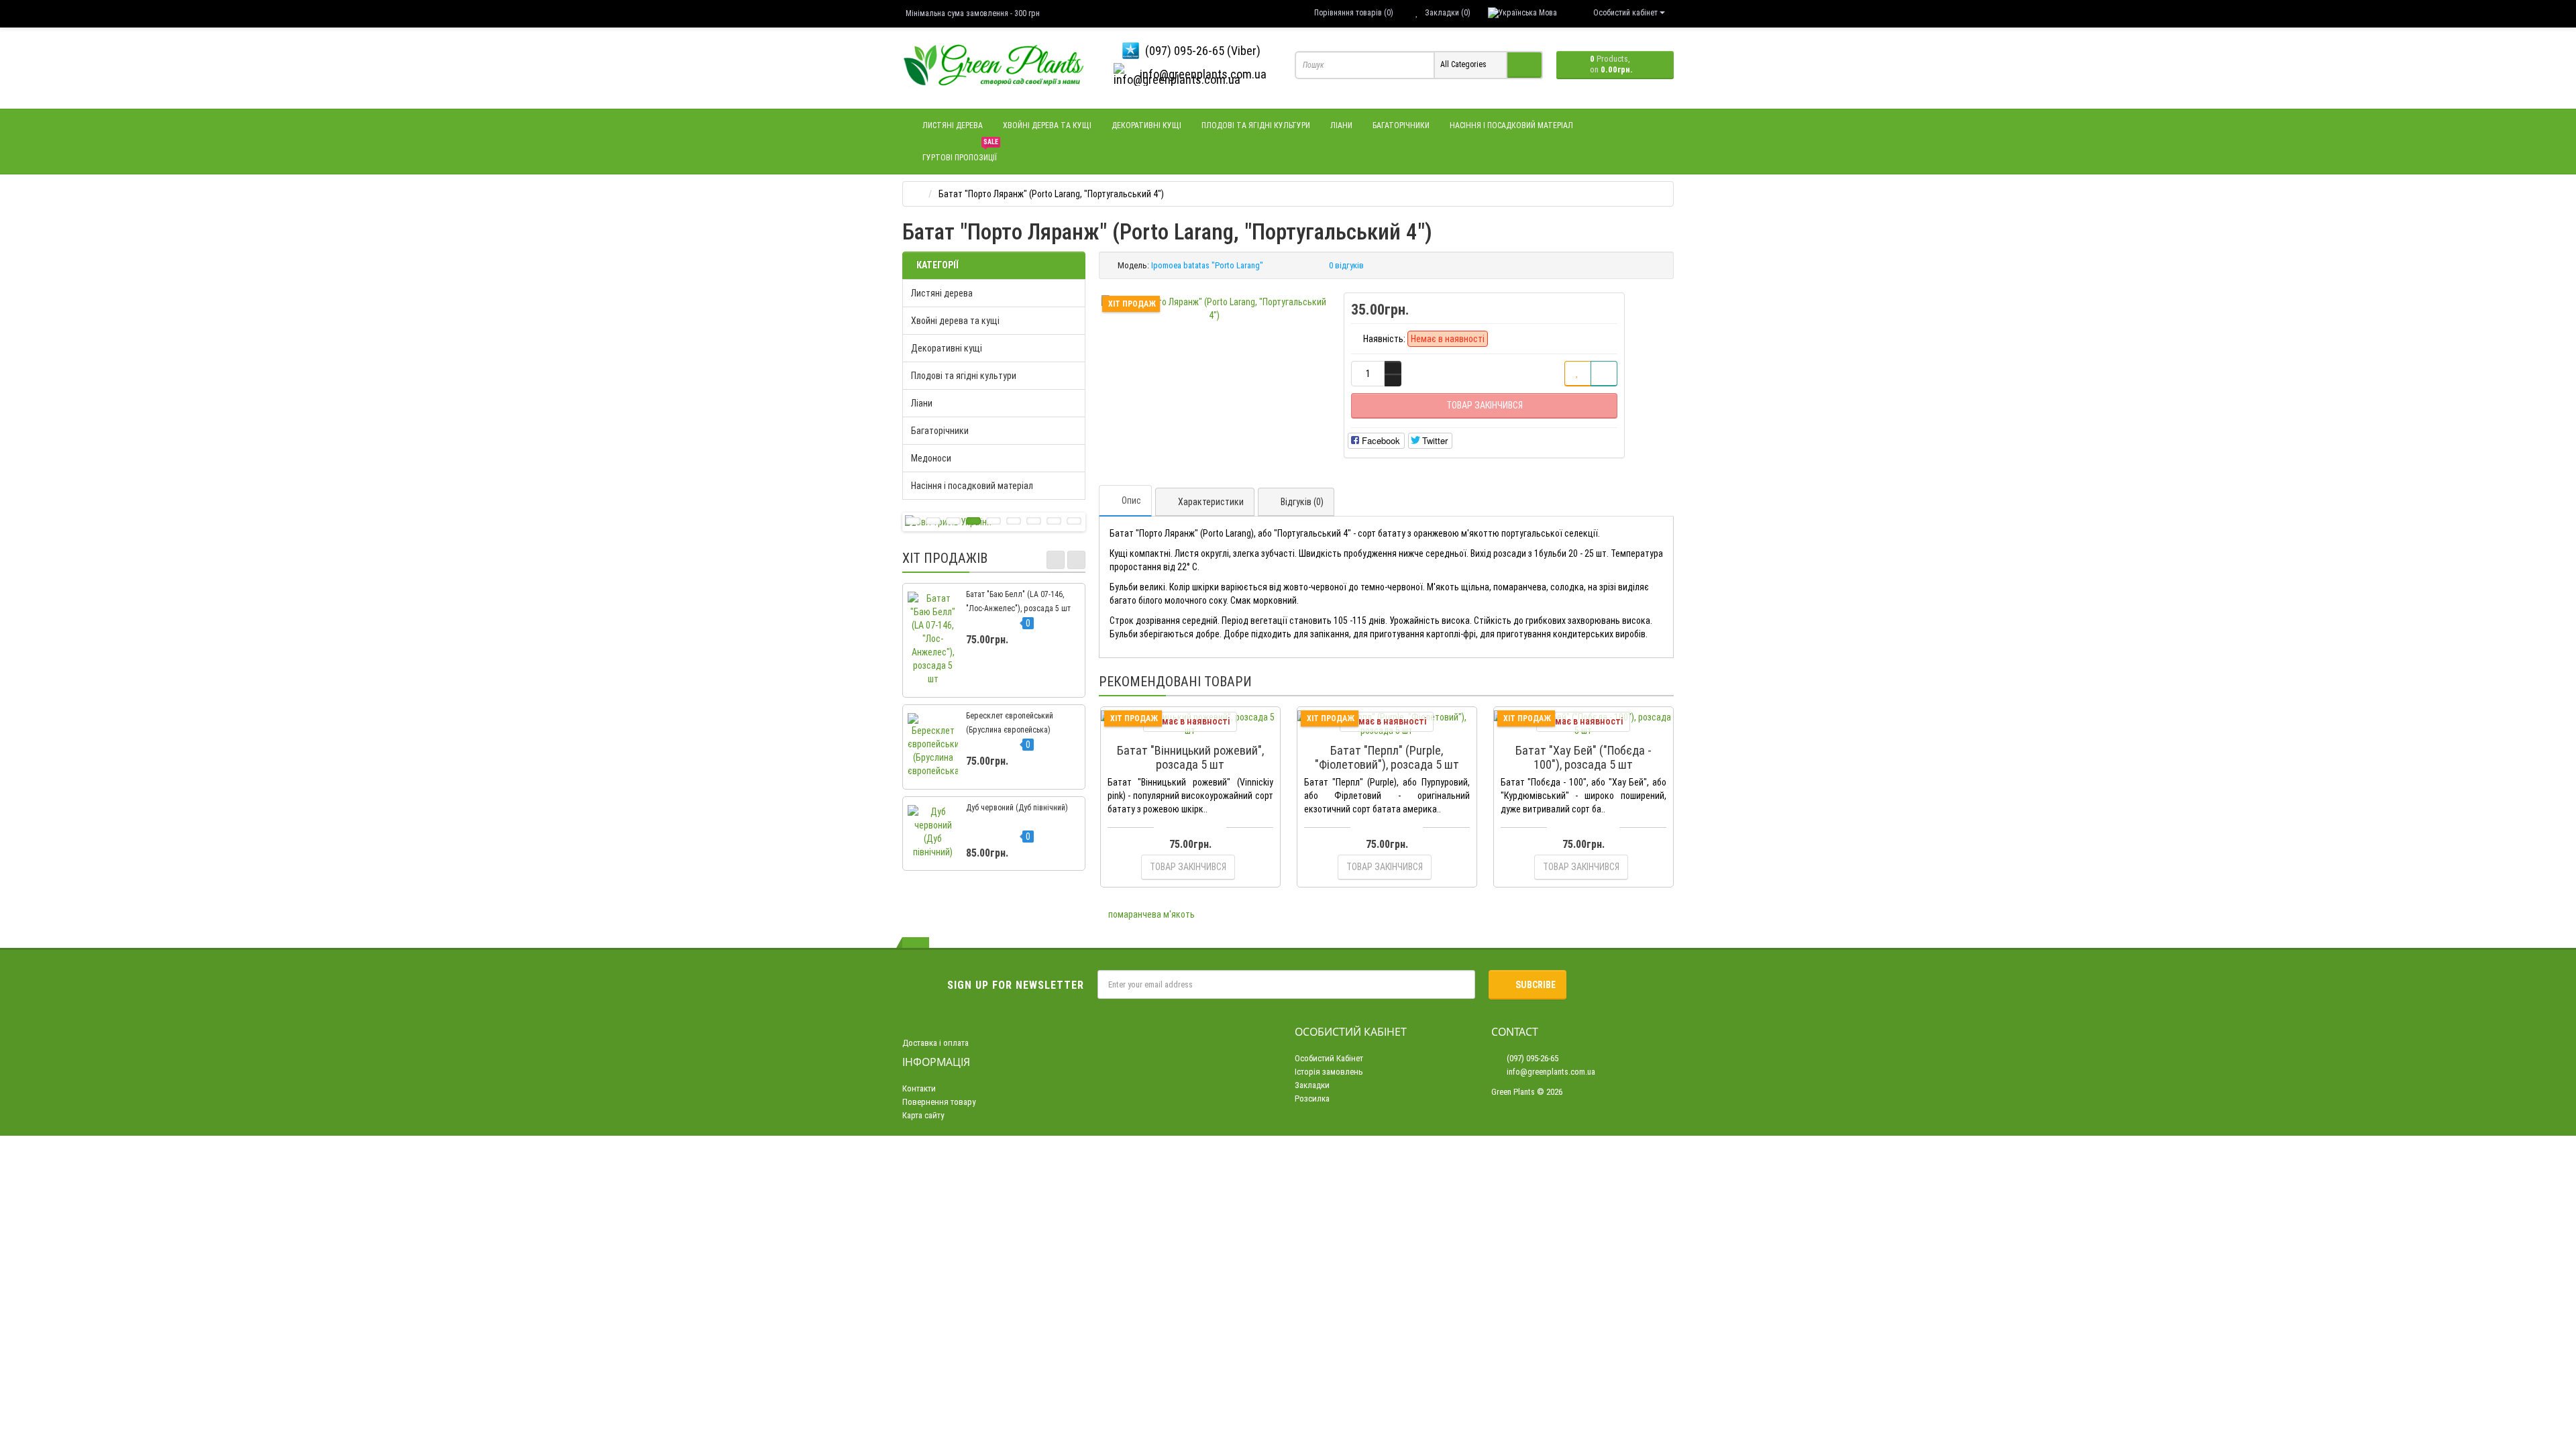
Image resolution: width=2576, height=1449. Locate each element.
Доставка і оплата (935, 1043)
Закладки (1312, 1085)
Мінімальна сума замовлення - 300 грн (973, 13)
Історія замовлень (1329, 1072)
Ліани (1341, 125)
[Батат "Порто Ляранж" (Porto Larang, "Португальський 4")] (1215, 309)
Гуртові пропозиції (960, 152)
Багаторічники (1401, 125)
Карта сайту (923, 1115)
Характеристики (1211, 502)
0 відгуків (1346, 265)
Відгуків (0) (1302, 502)
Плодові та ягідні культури (1256, 125)
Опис (1131, 500)
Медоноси (931, 458)
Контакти (919, 1088)
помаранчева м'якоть (1151, 914)
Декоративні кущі (1146, 125)
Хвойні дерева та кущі (1047, 125)
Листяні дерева (953, 125)
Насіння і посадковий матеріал (1511, 125)
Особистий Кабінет (1329, 1058)
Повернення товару (939, 1102)
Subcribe (1536, 985)
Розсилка (1312, 1098)
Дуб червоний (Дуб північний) (1017, 808)
